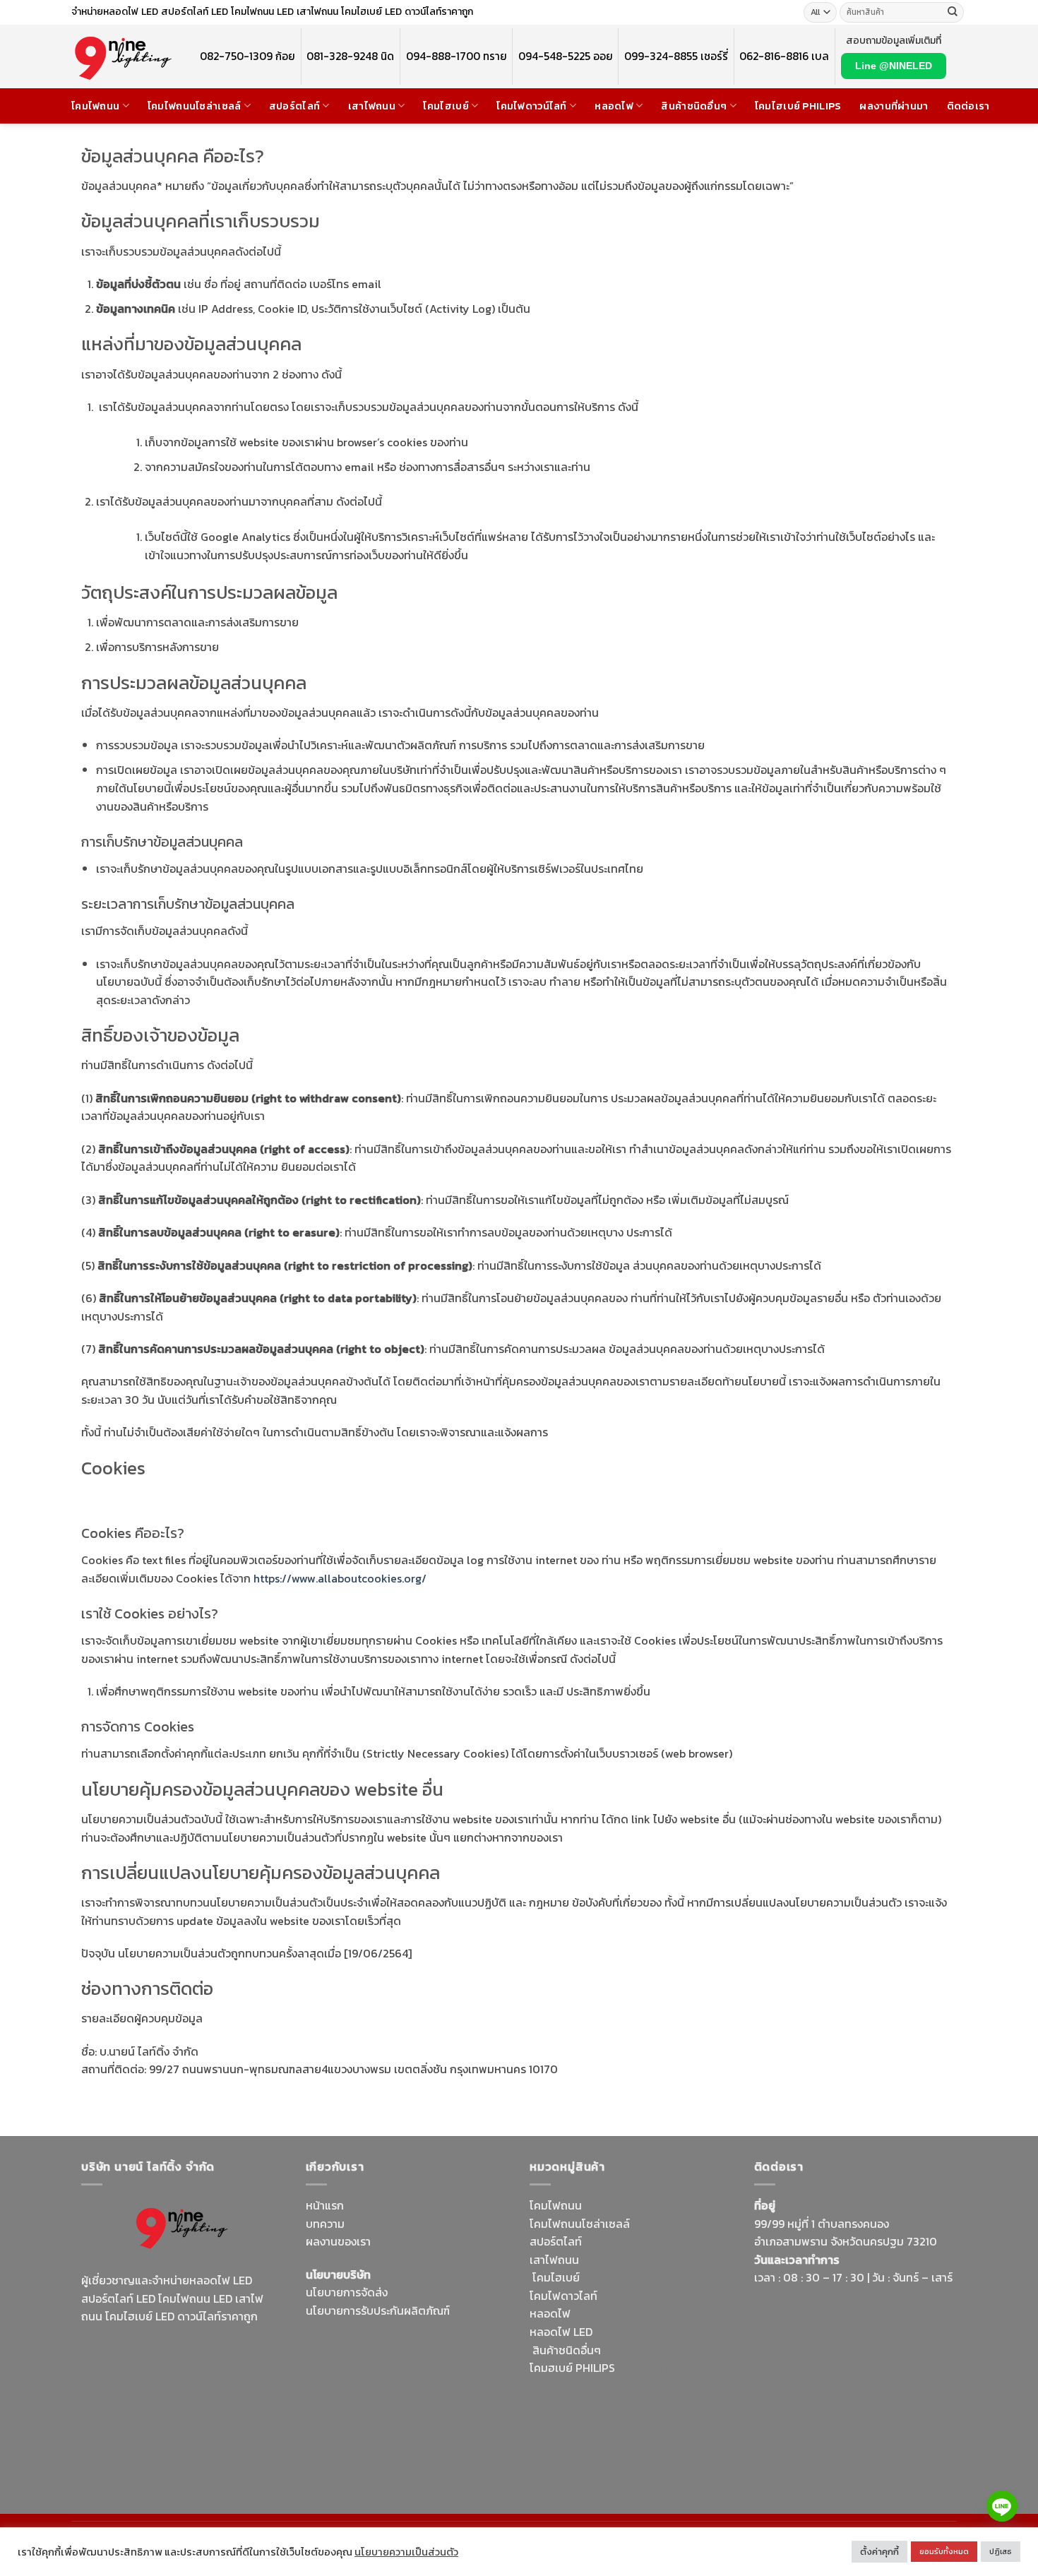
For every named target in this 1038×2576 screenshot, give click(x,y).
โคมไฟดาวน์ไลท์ (531, 106)
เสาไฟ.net (778, 2436)
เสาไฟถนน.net (340, 2415)
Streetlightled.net (800, 2455)
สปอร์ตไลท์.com (344, 2397)
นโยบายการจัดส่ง (347, 2292)
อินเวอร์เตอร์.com (623, 2422)
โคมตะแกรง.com (417, 2415)
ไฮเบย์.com (412, 2397)
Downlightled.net (350, 2361)
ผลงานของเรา (338, 2241)
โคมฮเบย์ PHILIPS (572, 2368)
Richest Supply (344, 2343)
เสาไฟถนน (372, 106)
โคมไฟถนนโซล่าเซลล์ (195, 106)
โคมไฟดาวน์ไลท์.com (200, 2385)
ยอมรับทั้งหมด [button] (944, 2551)
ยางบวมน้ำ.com (655, 2368)
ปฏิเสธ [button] (1001, 2551)
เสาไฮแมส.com (432, 2361)
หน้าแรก (325, 2205)
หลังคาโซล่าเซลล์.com (644, 2440)
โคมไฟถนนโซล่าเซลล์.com (174, 2412)
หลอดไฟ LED (561, 2332)
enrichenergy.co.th (896, 2455)
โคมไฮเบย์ (446, 106)
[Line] (1002, 2506)
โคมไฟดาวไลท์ (563, 2296)
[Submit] (953, 13)
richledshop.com (573, 2386)
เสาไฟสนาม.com (658, 2386)
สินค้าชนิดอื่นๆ (694, 106)
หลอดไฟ (614, 106)
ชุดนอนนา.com (790, 2472)
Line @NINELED (894, 66)
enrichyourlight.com (137, 2367)
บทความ (325, 2224)
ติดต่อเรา (968, 106)
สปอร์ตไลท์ (294, 106)
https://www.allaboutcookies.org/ (340, 1578)
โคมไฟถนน (95, 106)
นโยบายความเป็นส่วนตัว (406, 2552)
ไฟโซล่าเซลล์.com (409, 2379)
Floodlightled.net (849, 2436)
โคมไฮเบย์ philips (798, 106)
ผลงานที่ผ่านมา (894, 106)
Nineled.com (475, 2397)
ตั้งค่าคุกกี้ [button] (879, 2552)
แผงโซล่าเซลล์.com (621, 2404)
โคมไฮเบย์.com (197, 2403)
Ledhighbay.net (425, 2343)
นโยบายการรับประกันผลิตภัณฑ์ (378, 2310)
